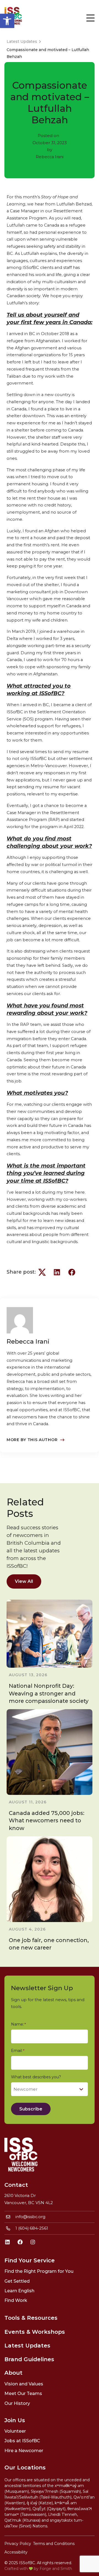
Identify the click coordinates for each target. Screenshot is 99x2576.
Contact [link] (16, 2185)
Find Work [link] (16, 2300)
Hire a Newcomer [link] (24, 2451)
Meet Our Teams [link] (23, 2393)
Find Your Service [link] (30, 2260)
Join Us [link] (15, 2420)
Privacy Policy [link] (18, 2544)
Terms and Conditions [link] (54, 2544)
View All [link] (24, 1581)
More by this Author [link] (32, 1440)
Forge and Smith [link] (56, 2569)
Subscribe (31, 2109)
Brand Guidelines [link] (29, 2359)
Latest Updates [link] (27, 2346)
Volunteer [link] (15, 2431)
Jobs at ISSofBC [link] (22, 2441)
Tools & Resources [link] (31, 2318)
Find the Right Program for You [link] (39, 2271)
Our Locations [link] (25, 2468)
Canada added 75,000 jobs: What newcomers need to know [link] (47, 1820)
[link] (7, 21)
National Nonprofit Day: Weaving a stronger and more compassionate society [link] (49, 1693)
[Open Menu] (90, 18)
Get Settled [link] (17, 2281)
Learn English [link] (19, 2291)
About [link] (13, 2373)
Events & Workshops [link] (35, 2332)
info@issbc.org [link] (30, 2217)
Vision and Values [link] (24, 2384)
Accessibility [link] (16, 2552)
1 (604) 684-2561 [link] (32, 2228)
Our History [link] (17, 2403)
